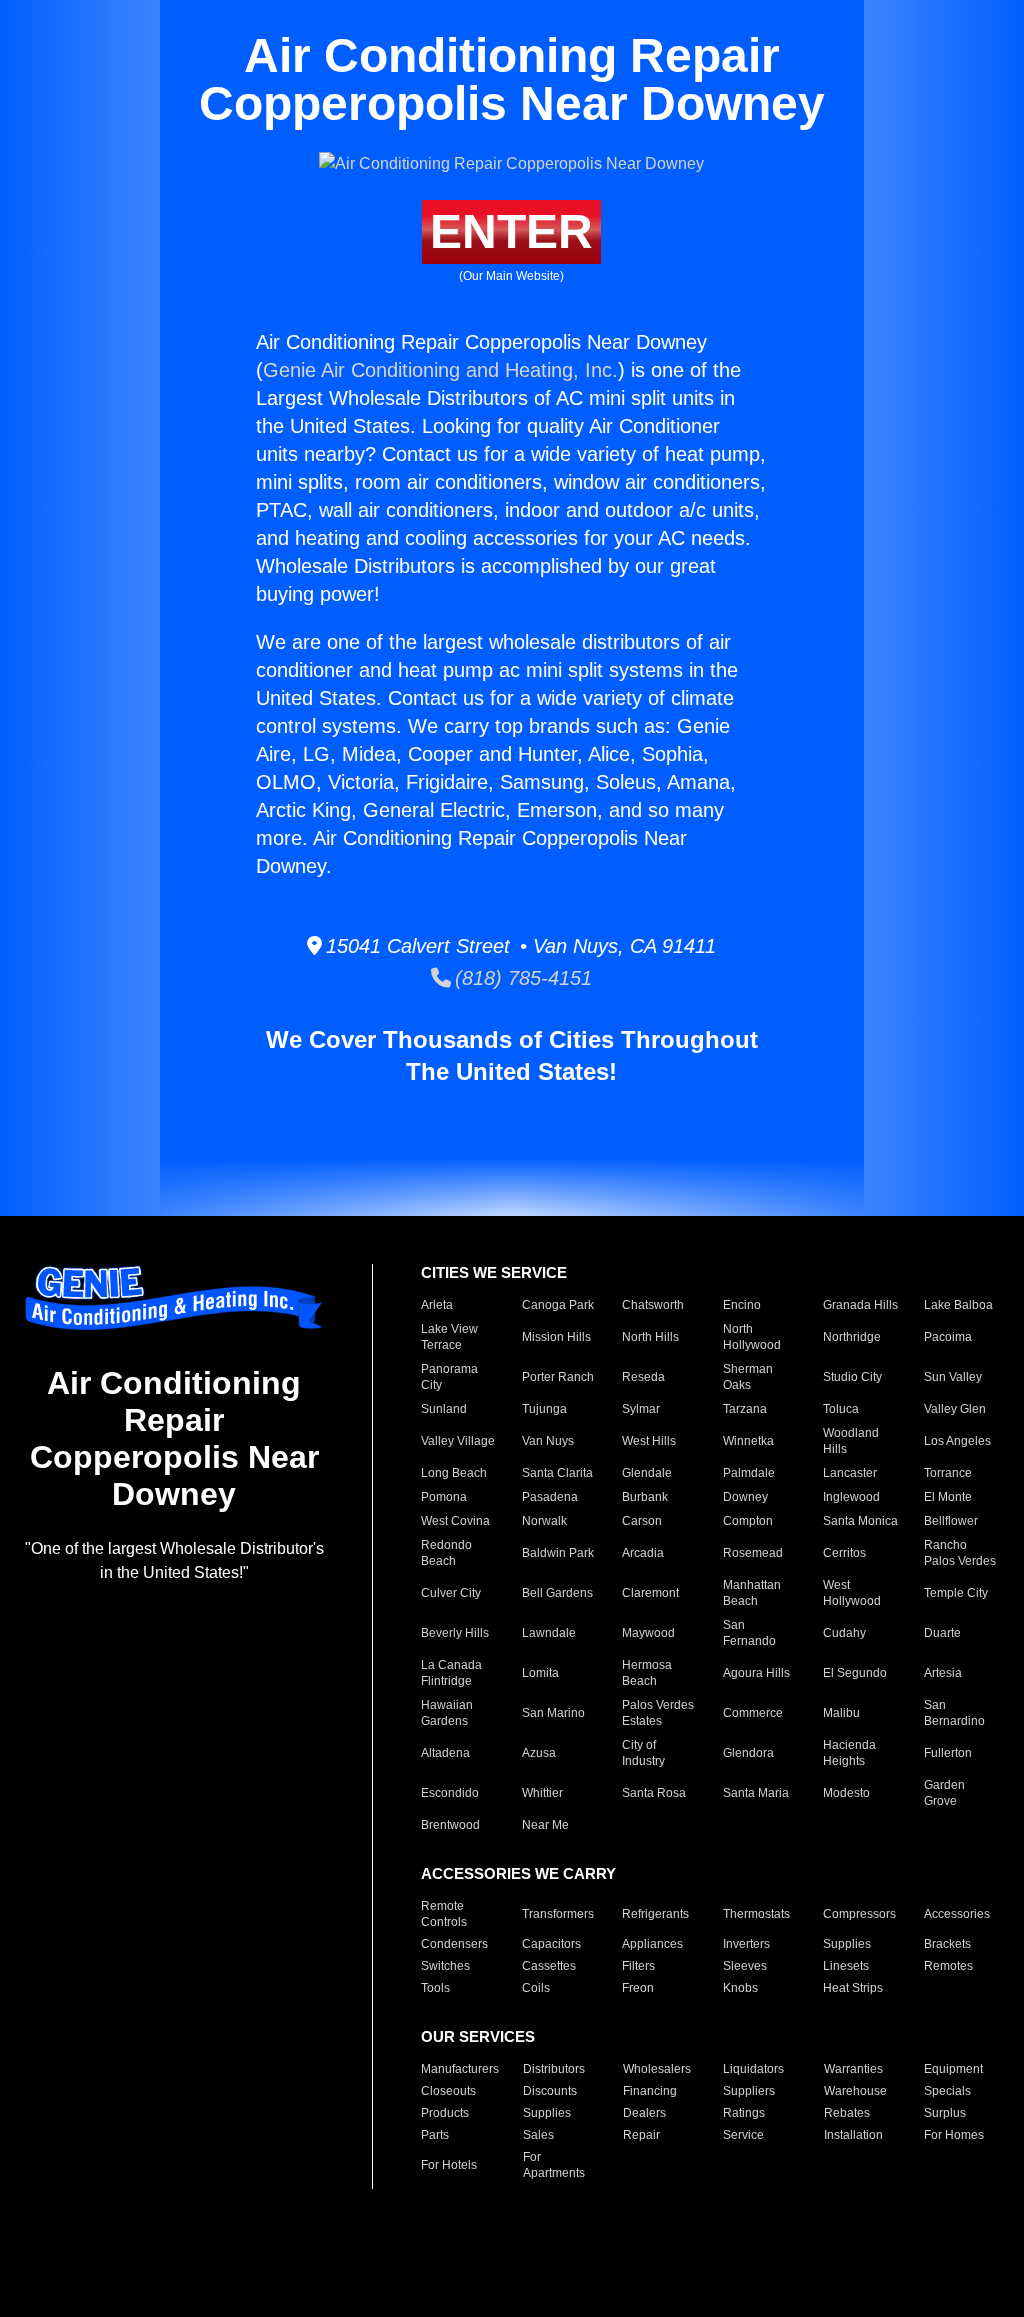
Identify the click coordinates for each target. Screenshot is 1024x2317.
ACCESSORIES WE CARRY (518, 1873)
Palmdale (749, 1473)
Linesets (846, 1966)
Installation (853, 2135)
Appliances (652, 1944)
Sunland (444, 1409)
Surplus (945, 2113)
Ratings (744, 2113)
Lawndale (549, 1633)
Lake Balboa (958, 1305)
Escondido (450, 1793)
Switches (445, 1966)
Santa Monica (860, 1521)
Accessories (957, 1914)
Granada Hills (860, 1305)
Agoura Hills (756, 1673)
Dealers (644, 2113)
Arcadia (643, 1553)
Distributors (554, 2069)
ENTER (511, 231)
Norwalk (544, 1521)
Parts (435, 2135)
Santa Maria (756, 1793)
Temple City (956, 1593)
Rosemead (753, 1553)
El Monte (948, 1497)
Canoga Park (558, 1305)
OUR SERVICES (478, 2036)
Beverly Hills (455, 1633)
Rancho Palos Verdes (960, 1553)
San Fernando (749, 1633)
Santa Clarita (557, 1473)
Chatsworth (653, 1305)
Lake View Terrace (449, 1337)
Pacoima (948, 1337)
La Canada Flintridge (451, 1673)
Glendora (748, 1753)
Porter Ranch (558, 1377)
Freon (638, 1988)
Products (445, 2113)
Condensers (454, 1944)
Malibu (841, 1713)
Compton (748, 1521)
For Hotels (449, 2165)
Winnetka (748, 1441)
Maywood (648, 1633)
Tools (435, 1988)
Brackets (947, 1944)
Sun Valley (953, 1377)
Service (743, 2135)
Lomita (540, 1673)
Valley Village (458, 1441)
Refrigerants (655, 1914)
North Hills (650, 1337)
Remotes (948, 1966)
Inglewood (851, 1497)
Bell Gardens (557, 1593)
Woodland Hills (851, 1441)
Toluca (841, 1409)
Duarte (942, 1633)
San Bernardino (954, 1713)
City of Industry (643, 1753)
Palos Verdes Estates (658, 1713)
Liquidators (753, 2069)
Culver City (451, 1593)
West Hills (649, 1441)
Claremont (650, 1593)
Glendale (647, 1473)
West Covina (455, 1521)
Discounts (550, 2091)
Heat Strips (853, 1988)
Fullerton (948, 1753)
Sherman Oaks (748, 1377)
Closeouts (448, 2091)
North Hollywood (752, 1337)
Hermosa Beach (647, 1673)
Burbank (645, 1497)
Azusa (539, 1753)
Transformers (558, 1914)
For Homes (954, 2135)
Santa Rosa (654, 1793)
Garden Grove (944, 1793)
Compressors (859, 1914)
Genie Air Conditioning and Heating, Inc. (440, 370)
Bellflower (951, 1521)
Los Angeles (957, 1441)
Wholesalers (657, 2069)
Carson (642, 1521)
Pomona (444, 1497)
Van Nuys (548, 1441)
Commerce (753, 1713)
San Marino (553, 1713)
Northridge (852, 1337)
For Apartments (554, 2165)
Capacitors (551, 1944)
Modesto (846, 1793)
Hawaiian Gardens (447, 1713)
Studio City (852, 1377)
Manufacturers (460, 2069)
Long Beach (454, 1473)
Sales (538, 2135)
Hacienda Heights (849, 1753)
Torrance (948, 1473)
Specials (947, 2091)
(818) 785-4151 (521, 978)
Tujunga (544, 1409)
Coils (536, 1988)
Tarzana (745, 1409)
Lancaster (850, 1473)
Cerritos (844, 1553)
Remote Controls (444, 1914)
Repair (641, 2135)
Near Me (545, 1825)
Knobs (740, 1988)
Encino (742, 1305)
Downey (745, 1497)
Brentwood (450, 1825)
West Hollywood (852, 1593)
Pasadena (550, 1497)
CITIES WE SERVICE (494, 1272)
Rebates (847, 2113)
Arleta (437, 1305)
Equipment (953, 2069)
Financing (650, 2091)
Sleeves (745, 1966)
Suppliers (749, 2091)
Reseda (643, 1377)
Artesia (943, 1673)
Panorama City (449, 1377)
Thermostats (756, 1914)
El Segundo (855, 1673)
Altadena (445, 1753)
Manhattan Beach (752, 1593)
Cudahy (844, 1633)
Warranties (853, 2069)
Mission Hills (556, 1337)
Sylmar (641, 1409)
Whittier (542, 1793)
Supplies (847, 1944)
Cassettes (549, 1966)
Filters (638, 1966)
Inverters (746, 1944)
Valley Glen (955, 1409)
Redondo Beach (446, 1553)
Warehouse (855, 2091)
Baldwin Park (558, 1553)
